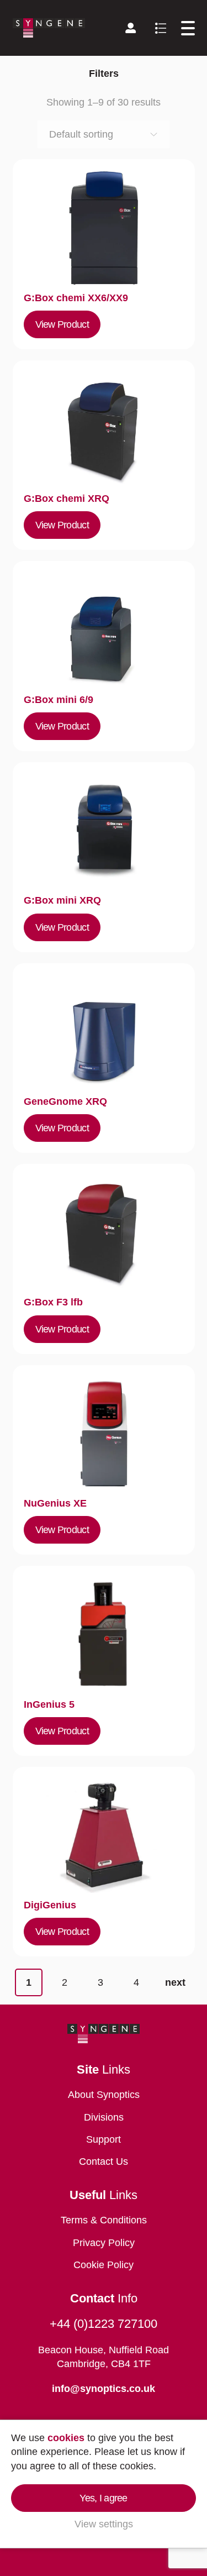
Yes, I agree (103, 2498)
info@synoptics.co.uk (104, 2389)
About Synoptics (104, 2095)
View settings (104, 2524)
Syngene (49, 28)
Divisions (104, 2117)
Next (175, 1982)
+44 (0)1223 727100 (104, 2324)
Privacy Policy (104, 2243)
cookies (66, 2438)
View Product (62, 324)
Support (104, 2139)
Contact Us (104, 2161)
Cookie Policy (104, 2265)
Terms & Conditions (104, 2220)
